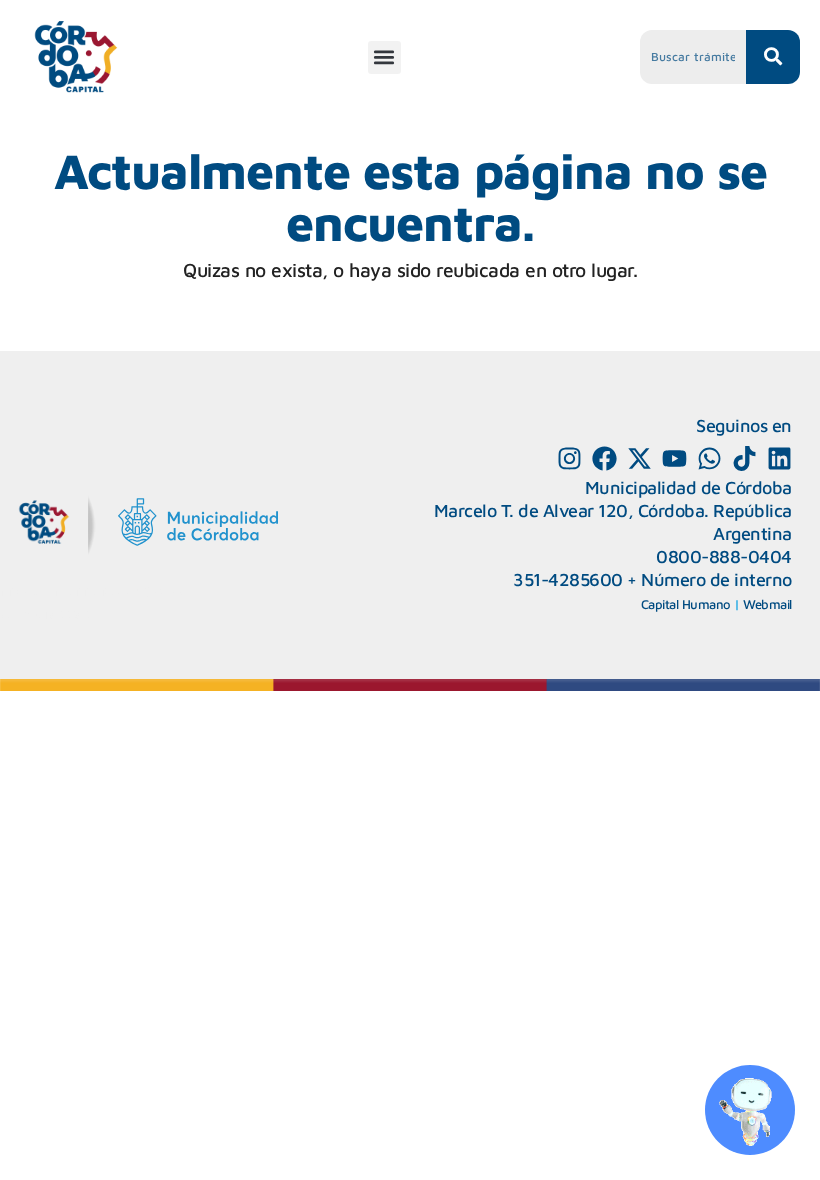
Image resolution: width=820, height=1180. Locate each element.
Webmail (767, 604)
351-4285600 (568, 579)
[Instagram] (569, 458)
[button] (384, 57)
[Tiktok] (744, 458)
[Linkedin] (779, 458)
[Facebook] (604, 458)
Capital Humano (686, 604)
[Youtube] (674, 458)
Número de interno (716, 579)
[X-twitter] (639, 458)
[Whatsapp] (709, 458)
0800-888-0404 (724, 556)
